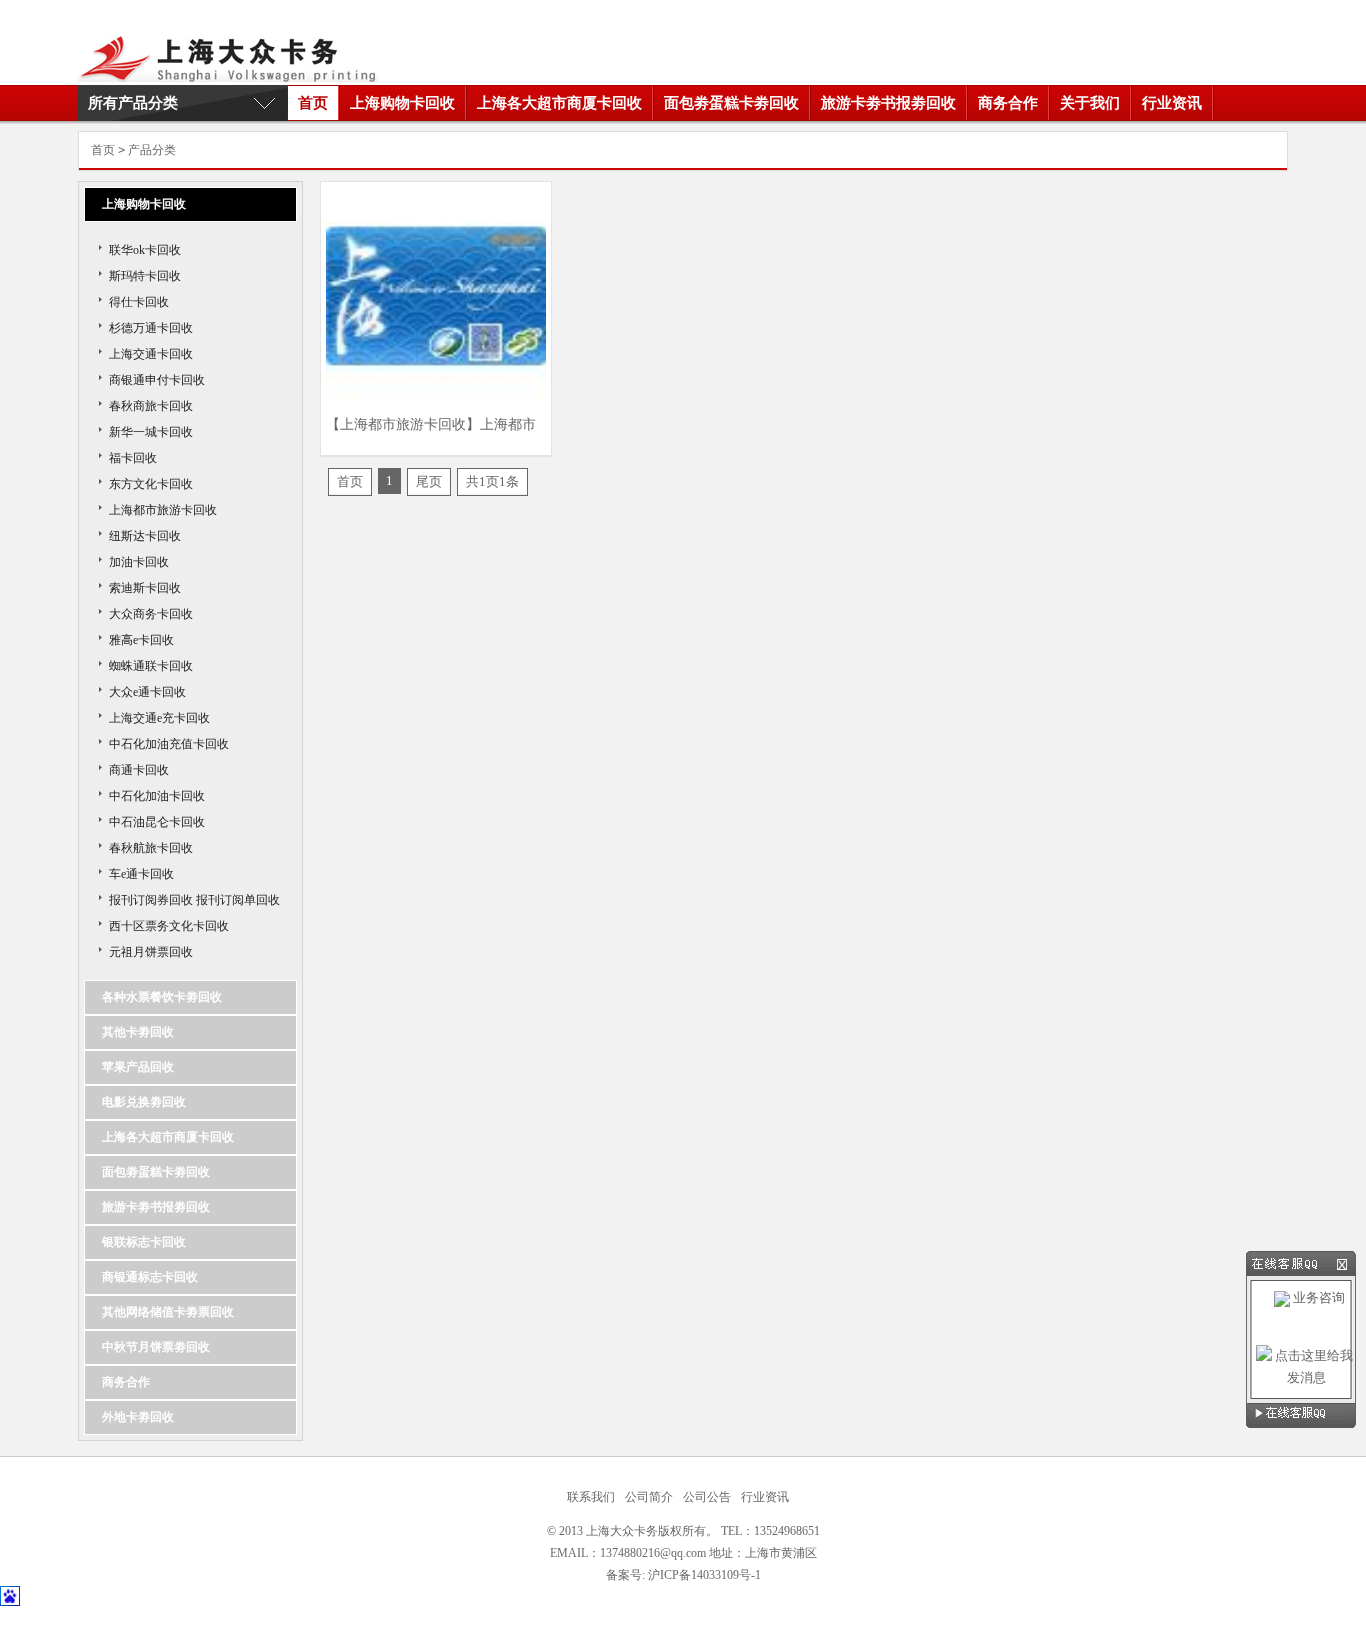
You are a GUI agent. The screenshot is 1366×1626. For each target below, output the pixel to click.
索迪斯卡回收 (145, 588)
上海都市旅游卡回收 (163, 510)
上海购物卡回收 (402, 103)
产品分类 (152, 150)
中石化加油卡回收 (157, 796)
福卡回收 (133, 458)
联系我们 (591, 1497)
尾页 (429, 481)
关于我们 (1090, 103)
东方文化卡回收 (151, 484)
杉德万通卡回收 (151, 328)
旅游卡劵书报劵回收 (888, 103)
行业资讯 (1172, 103)
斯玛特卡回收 (145, 276)
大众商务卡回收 (151, 614)
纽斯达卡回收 (145, 536)
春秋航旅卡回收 (151, 848)
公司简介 (649, 1497)
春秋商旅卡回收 (151, 406)
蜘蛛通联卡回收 (151, 666)
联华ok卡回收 (145, 250)
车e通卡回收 (141, 874)
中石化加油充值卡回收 (169, 744)
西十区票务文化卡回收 (169, 926)
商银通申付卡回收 (157, 380)
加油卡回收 (139, 562)
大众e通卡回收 (147, 692)
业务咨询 (1317, 1297)
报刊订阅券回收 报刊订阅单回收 (194, 900)
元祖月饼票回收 (151, 952)
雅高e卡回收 (141, 640)
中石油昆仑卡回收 (157, 822)
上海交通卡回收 (151, 354)
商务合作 (1008, 103)
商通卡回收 (139, 770)
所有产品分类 (133, 103)
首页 (313, 103)
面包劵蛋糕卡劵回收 (731, 103)
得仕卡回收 (139, 302)
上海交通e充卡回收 (159, 718)
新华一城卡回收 (151, 432)
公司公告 (707, 1497)
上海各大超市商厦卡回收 (559, 103)
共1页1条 (492, 481)
